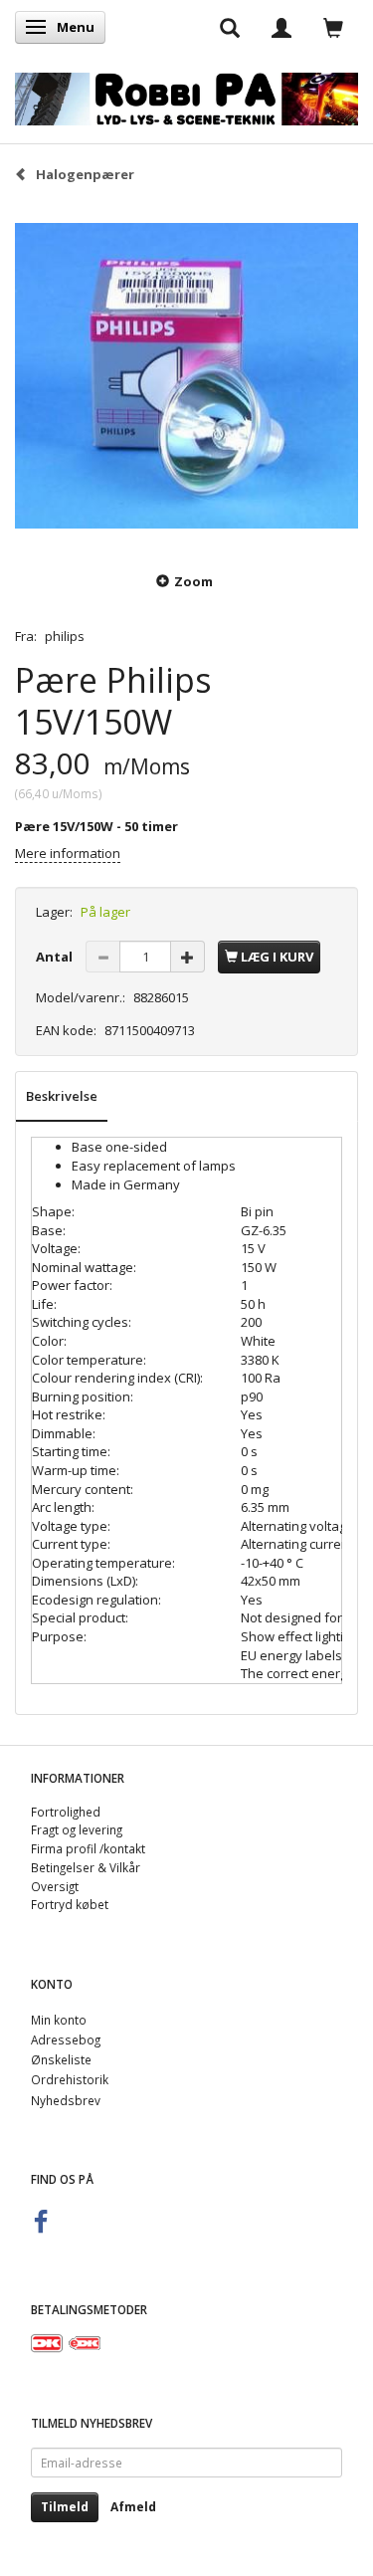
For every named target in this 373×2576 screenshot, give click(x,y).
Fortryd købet (70, 1904)
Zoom (193, 581)
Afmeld (133, 2507)
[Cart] (333, 27)
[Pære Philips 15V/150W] (186, 376)
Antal (56, 957)
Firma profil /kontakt (88, 1848)
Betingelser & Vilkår (86, 1867)
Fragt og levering (77, 1829)
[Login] (281, 27)
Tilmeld (65, 2507)
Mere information (68, 853)
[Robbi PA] (186, 95)
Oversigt (55, 1886)
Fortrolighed (66, 1812)
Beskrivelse (62, 1096)
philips (65, 636)
